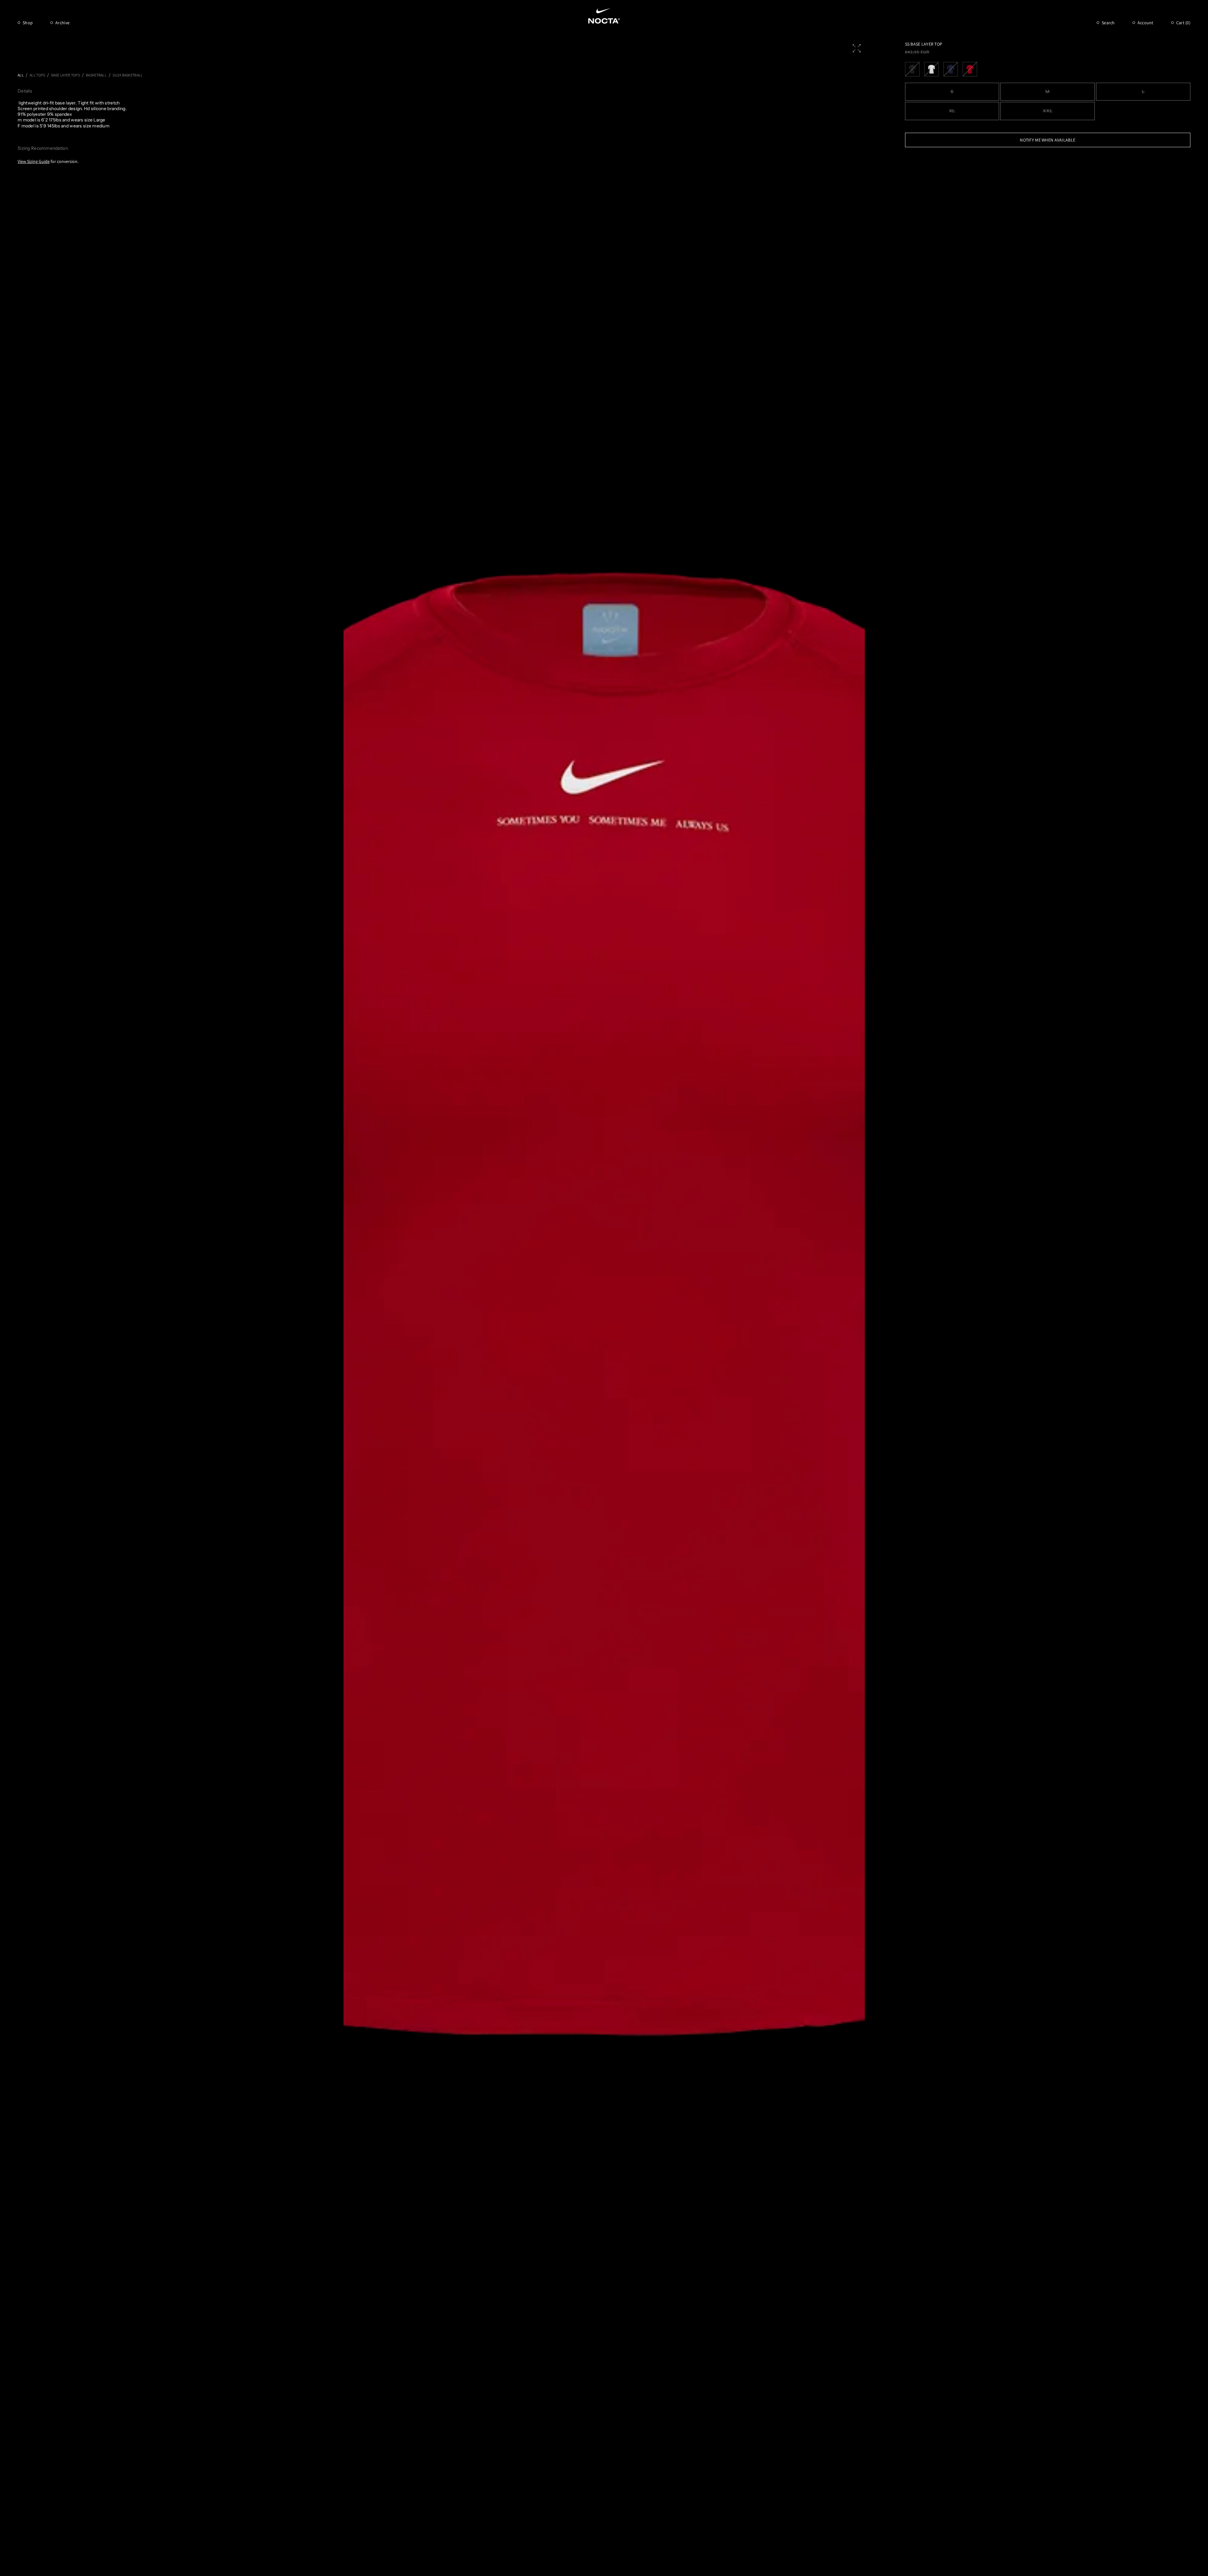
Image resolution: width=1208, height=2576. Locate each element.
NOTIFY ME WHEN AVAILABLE (1048, 140)
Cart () (1183, 23)
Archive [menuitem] (62, 23)
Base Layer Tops (66, 75)
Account (1146, 23)
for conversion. (48, 161)
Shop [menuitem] (28, 23)
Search (1108, 23)
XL (952, 111)
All (21, 75)
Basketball (96, 75)
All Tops (37, 75)
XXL (1048, 111)
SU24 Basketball (128, 75)
